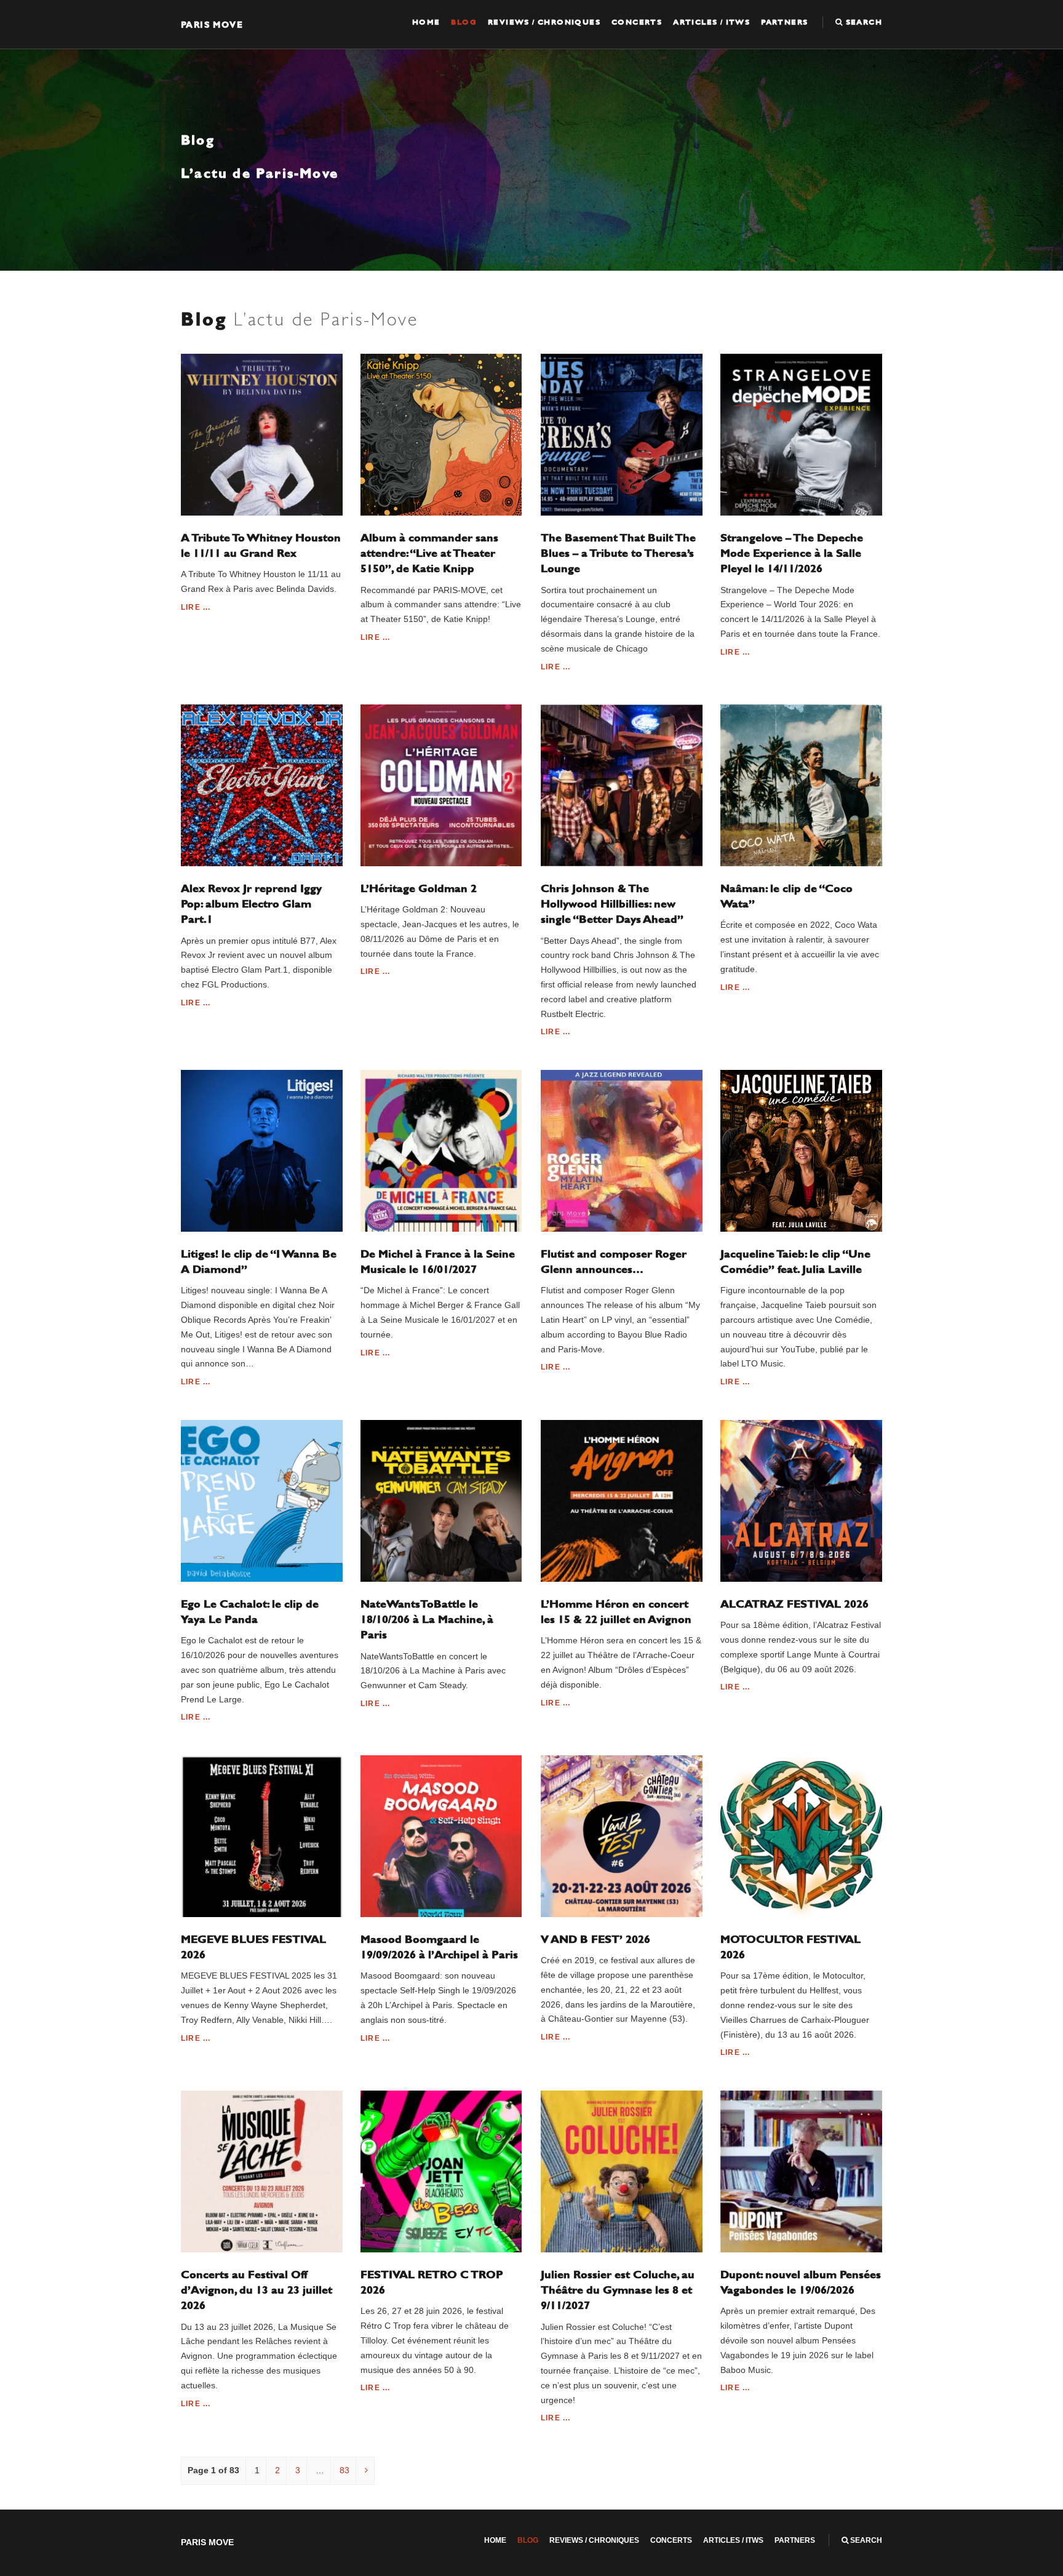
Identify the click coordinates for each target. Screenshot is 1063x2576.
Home (426, 22)
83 (344, 2470)
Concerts (637, 22)
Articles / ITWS (711, 22)
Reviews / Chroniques (544, 22)
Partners (784, 22)
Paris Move (212, 24)
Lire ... (196, 607)
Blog (464, 22)
